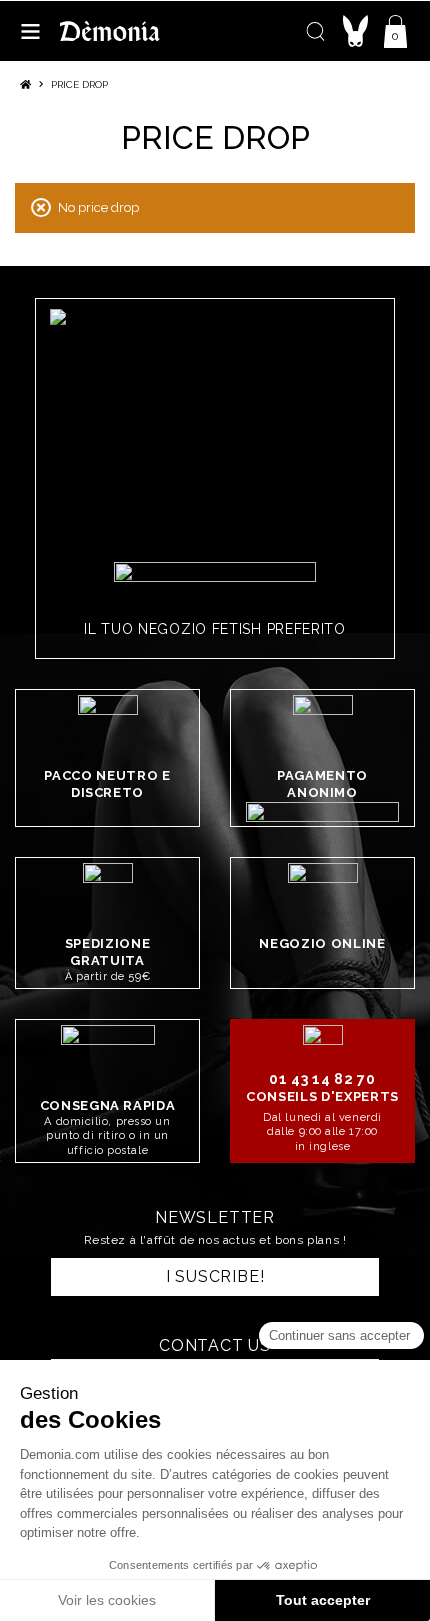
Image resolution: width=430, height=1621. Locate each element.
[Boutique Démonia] (110, 30)
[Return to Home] (25, 84)
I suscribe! (215, 1276)
